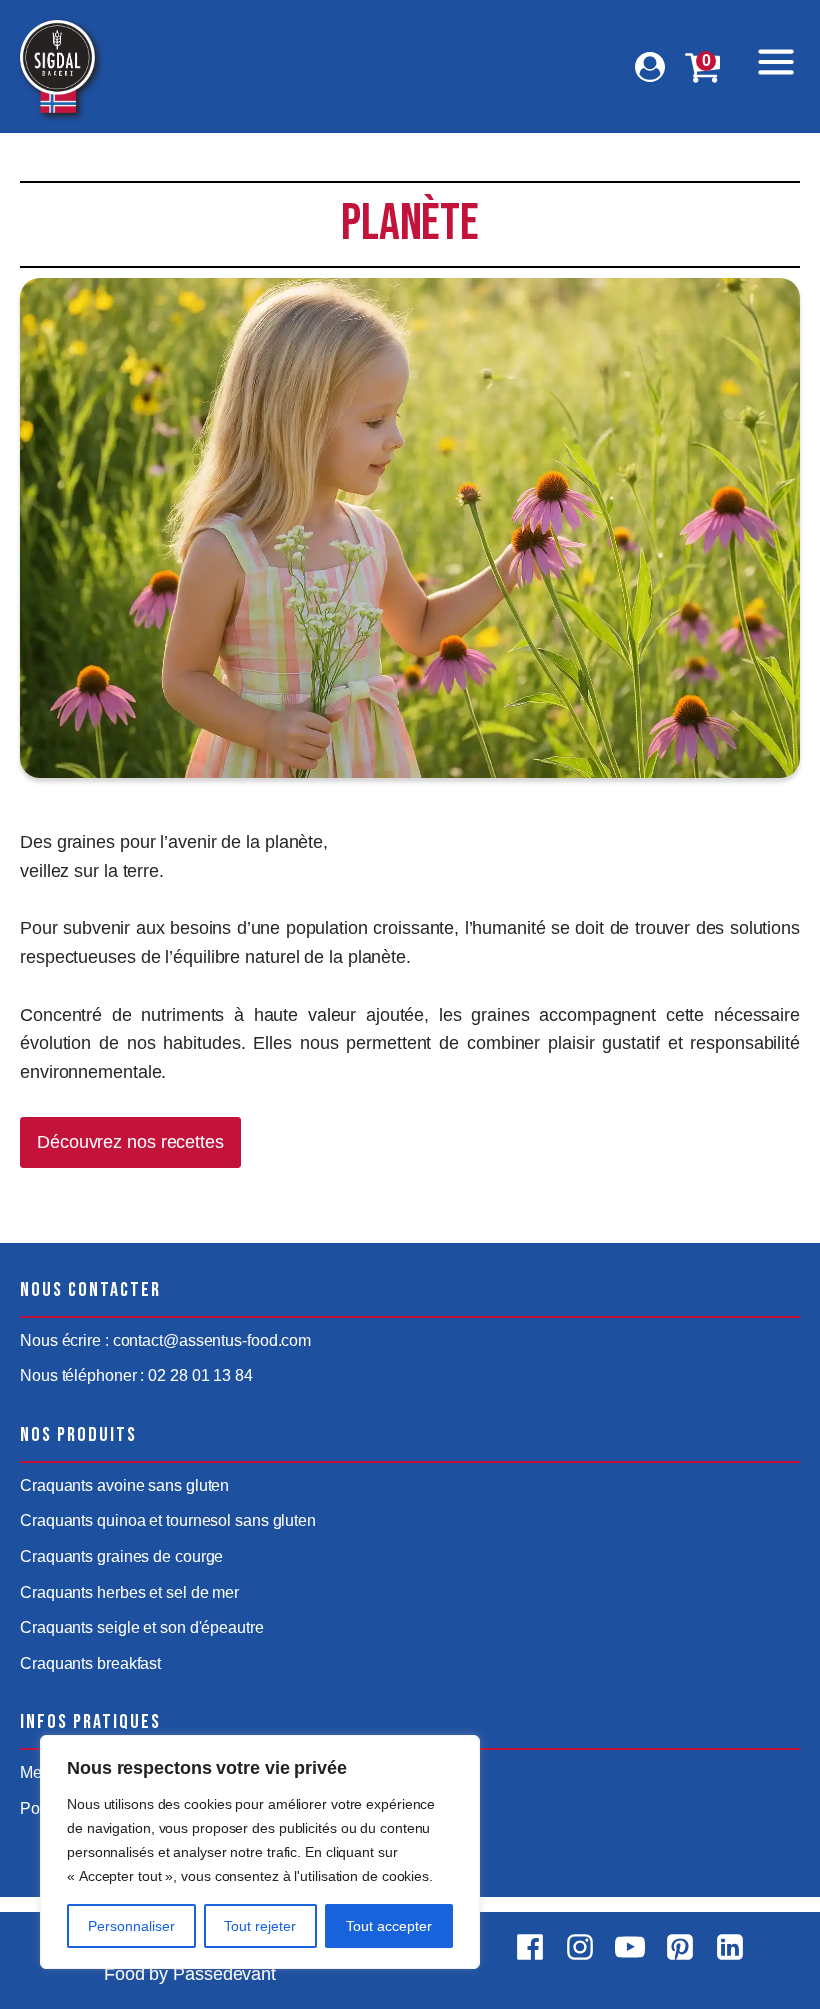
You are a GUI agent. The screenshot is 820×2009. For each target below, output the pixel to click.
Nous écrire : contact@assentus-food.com (165, 1340)
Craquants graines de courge (121, 1556)
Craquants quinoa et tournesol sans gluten (168, 1520)
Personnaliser (131, 1926)
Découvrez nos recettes (130, 1142)
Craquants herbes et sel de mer (129, 1592)
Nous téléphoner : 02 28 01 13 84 (136, 1375)
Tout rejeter (260, 1926)
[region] (260, 1852)
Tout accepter (389, 1926)
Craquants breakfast (90, 1663)
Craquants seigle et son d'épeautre (142, 1627)
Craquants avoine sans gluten (124, 1485)
